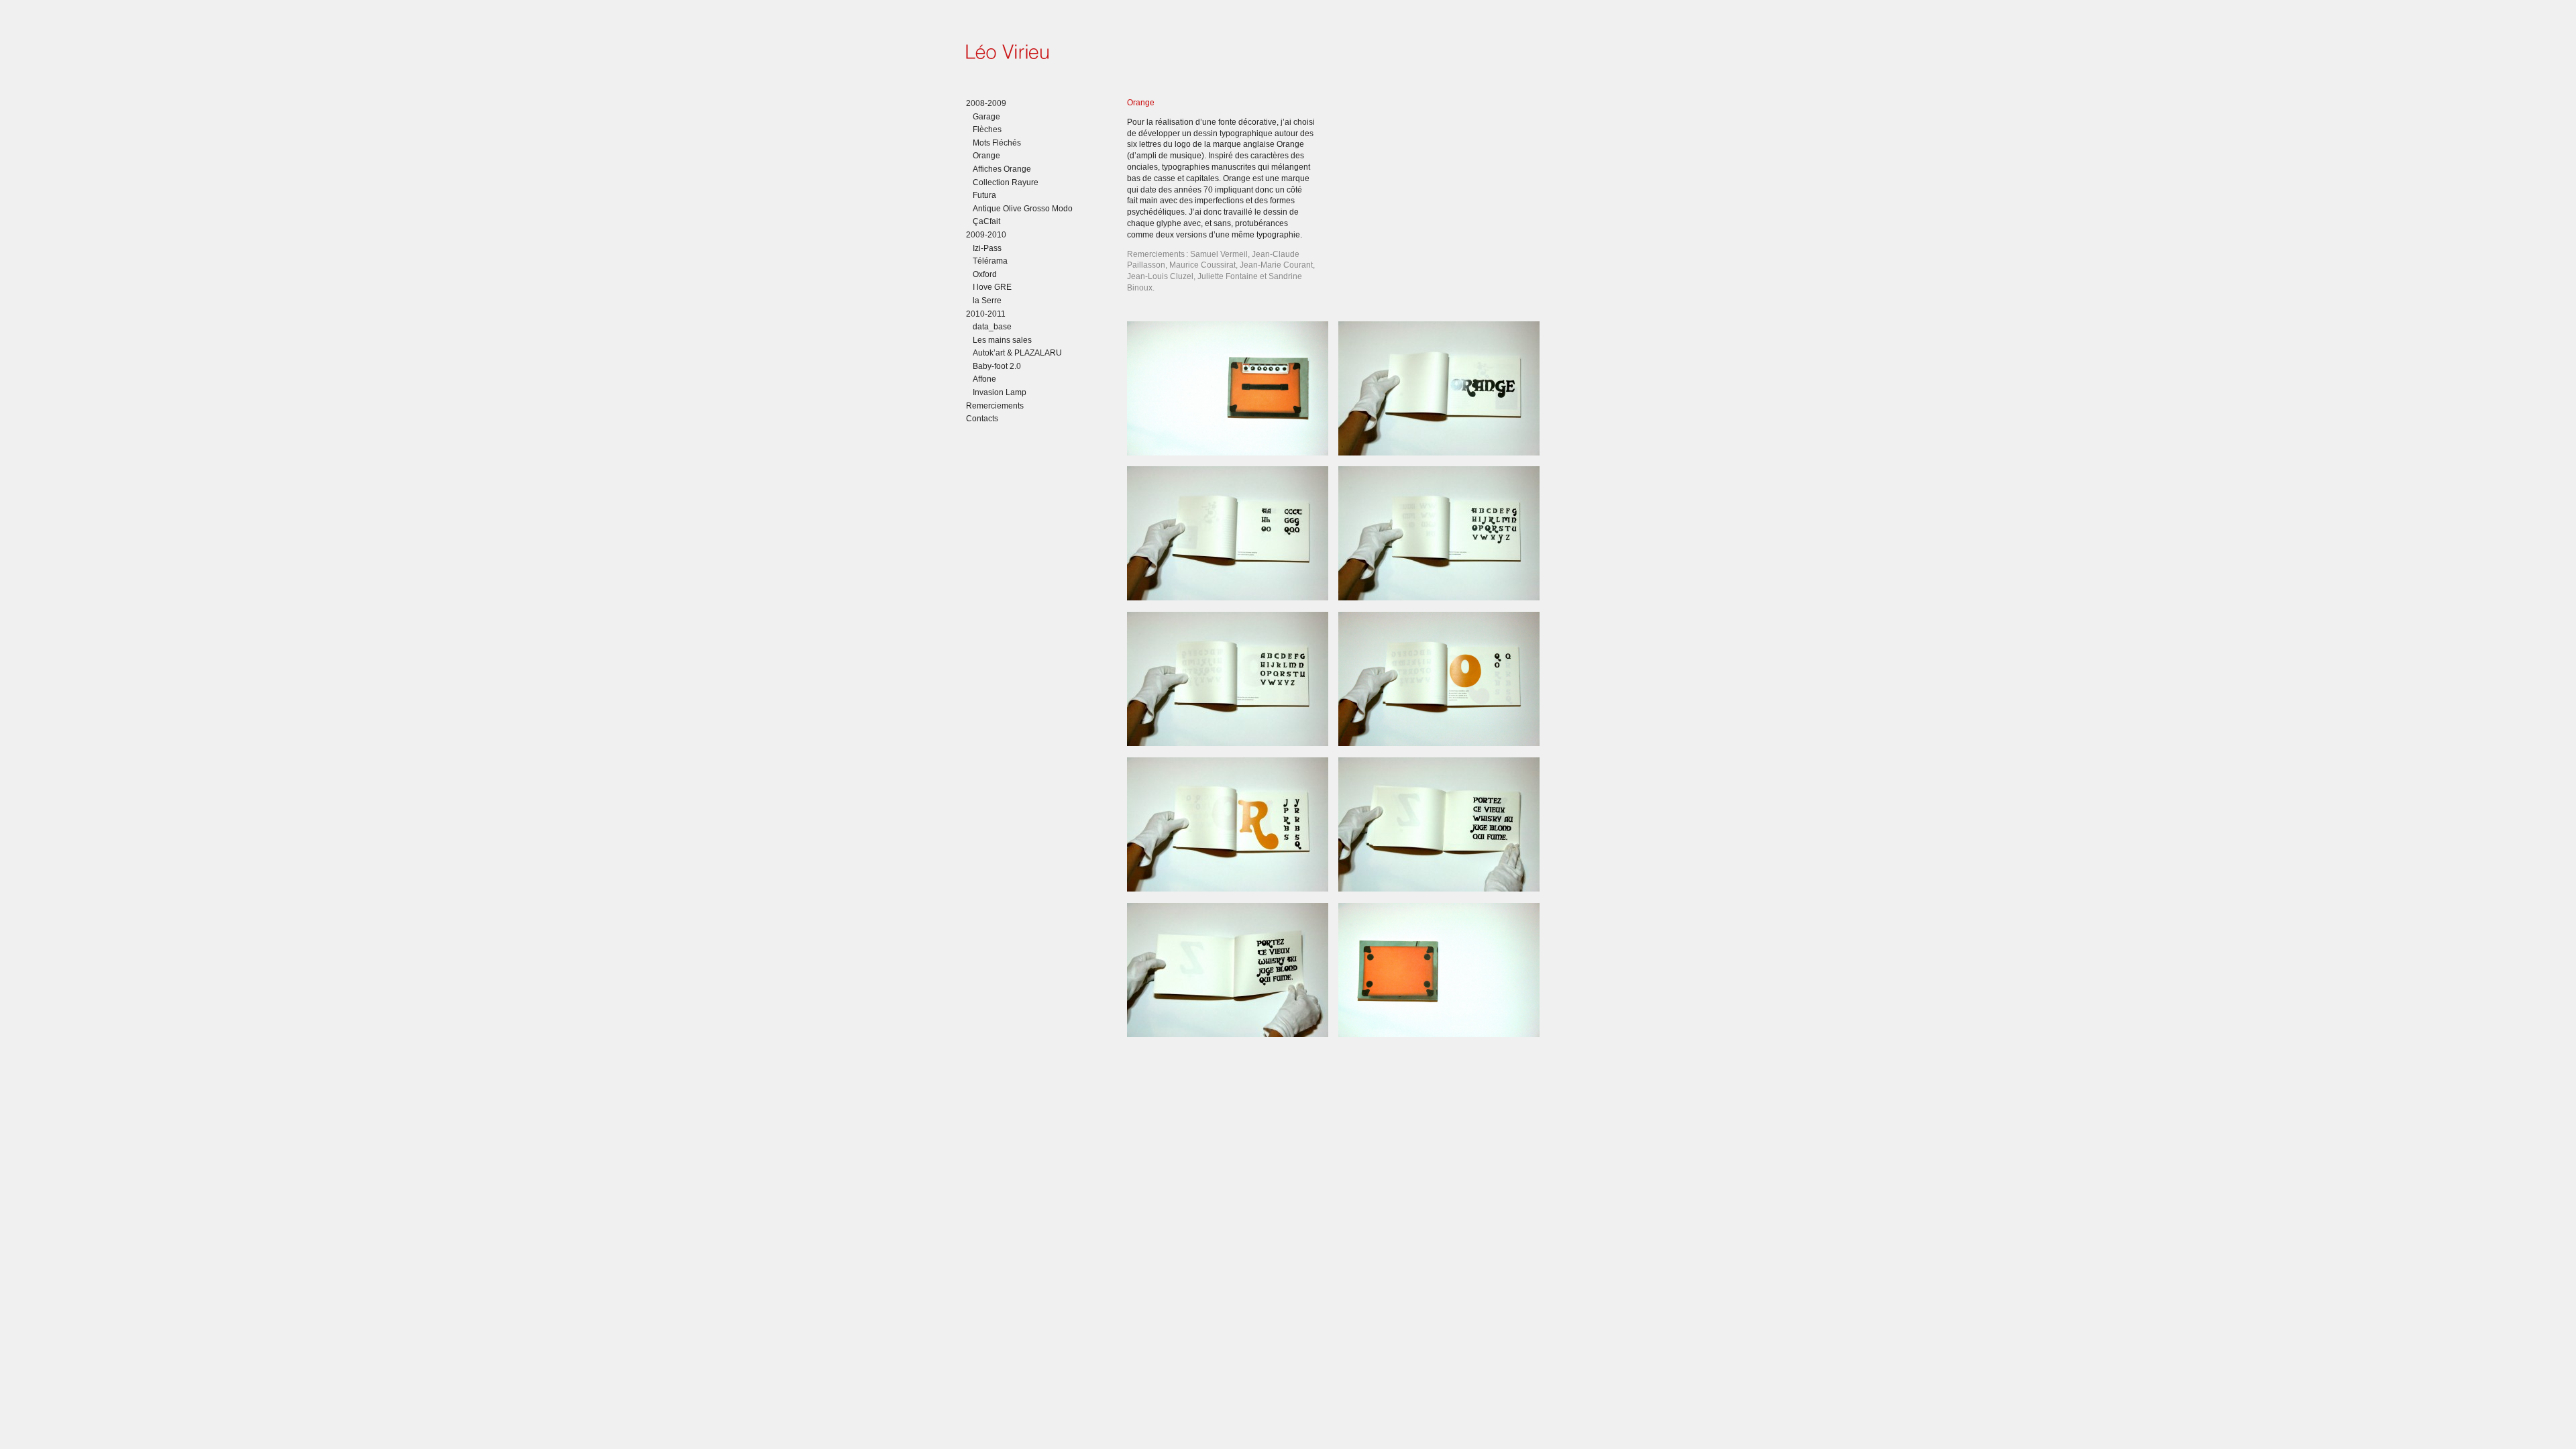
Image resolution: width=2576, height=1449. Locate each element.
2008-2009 (986, 103)
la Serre (987, 301)
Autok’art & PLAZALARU (1017, 353)
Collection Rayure (1006, 182)
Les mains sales (1002, 340)
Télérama (990, 261)
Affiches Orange (1002, 169)
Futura (984, 195)
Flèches (987, 129)
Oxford (985, 274)
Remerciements (995, 406)
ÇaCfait (986, 221)
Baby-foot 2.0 (997, 366)
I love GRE (992, 287)
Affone (984, 379)
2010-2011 (986, 314)
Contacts (982, 419)
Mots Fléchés (997, 143)
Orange (986, 156)
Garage (986, 117)
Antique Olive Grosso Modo (1023, 209)
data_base (992, 327)
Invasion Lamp (1000, 392)
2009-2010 (986, 235)
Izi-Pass (987, 248)
